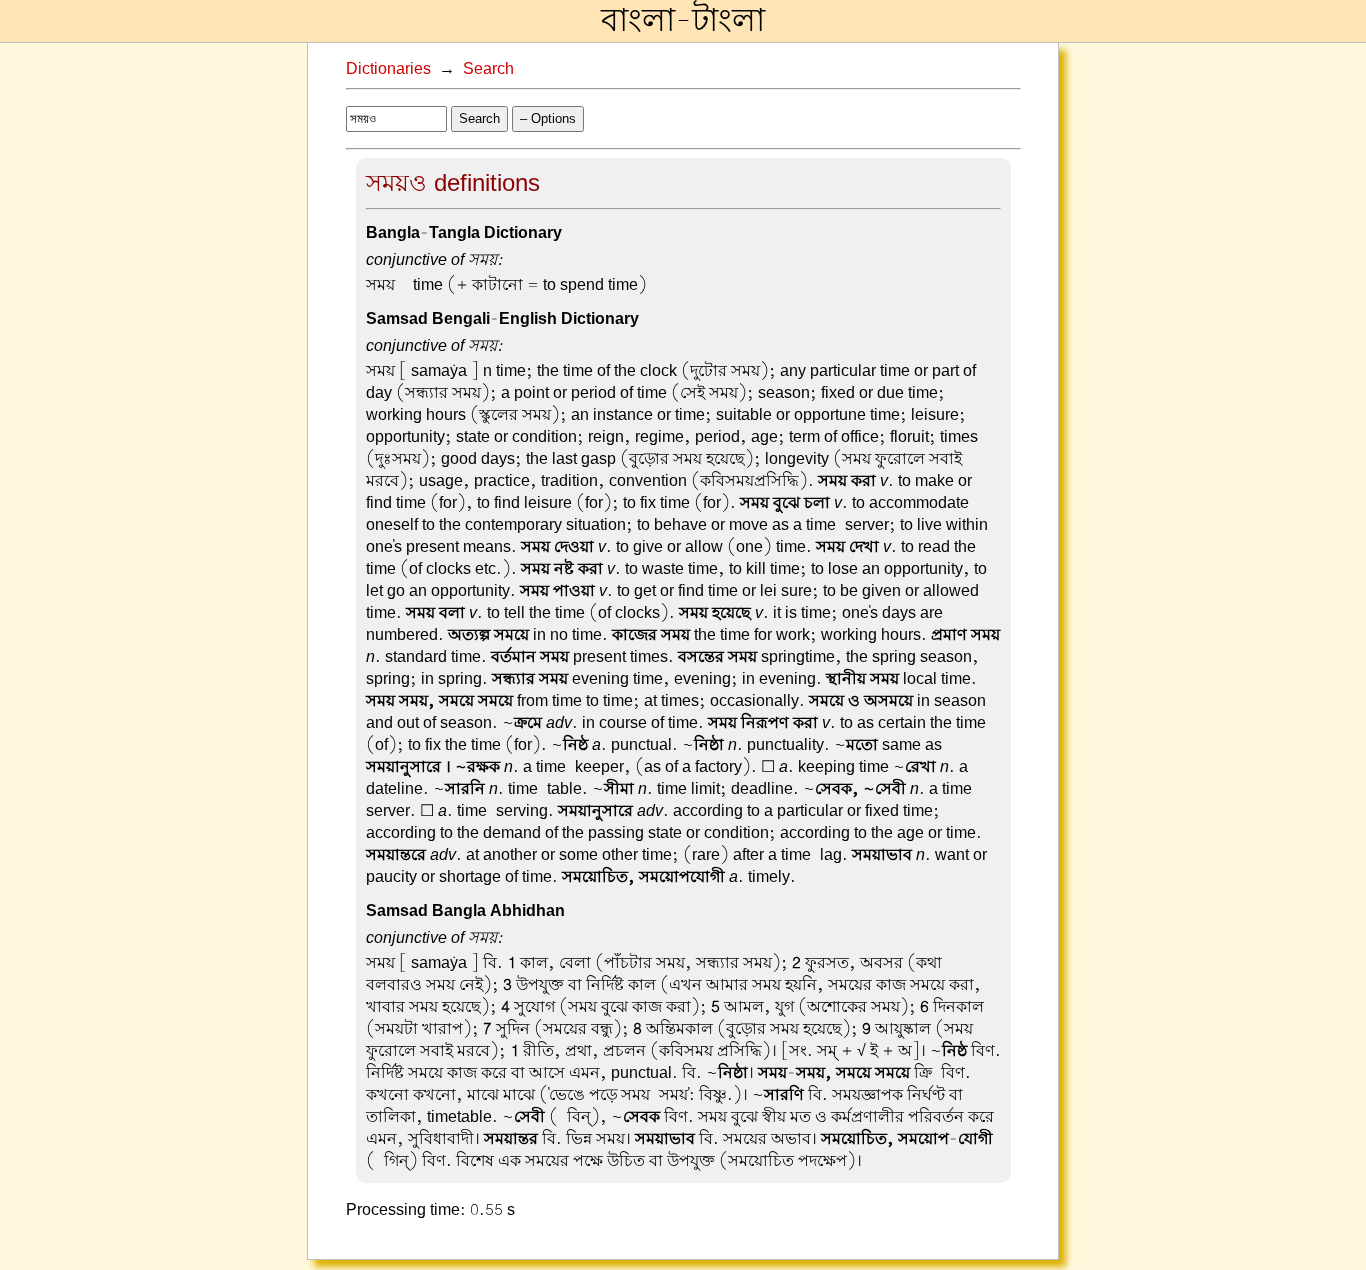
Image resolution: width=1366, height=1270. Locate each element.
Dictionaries (388, 69)
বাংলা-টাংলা (683, 21)
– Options (548, 118)
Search (488, 69)
